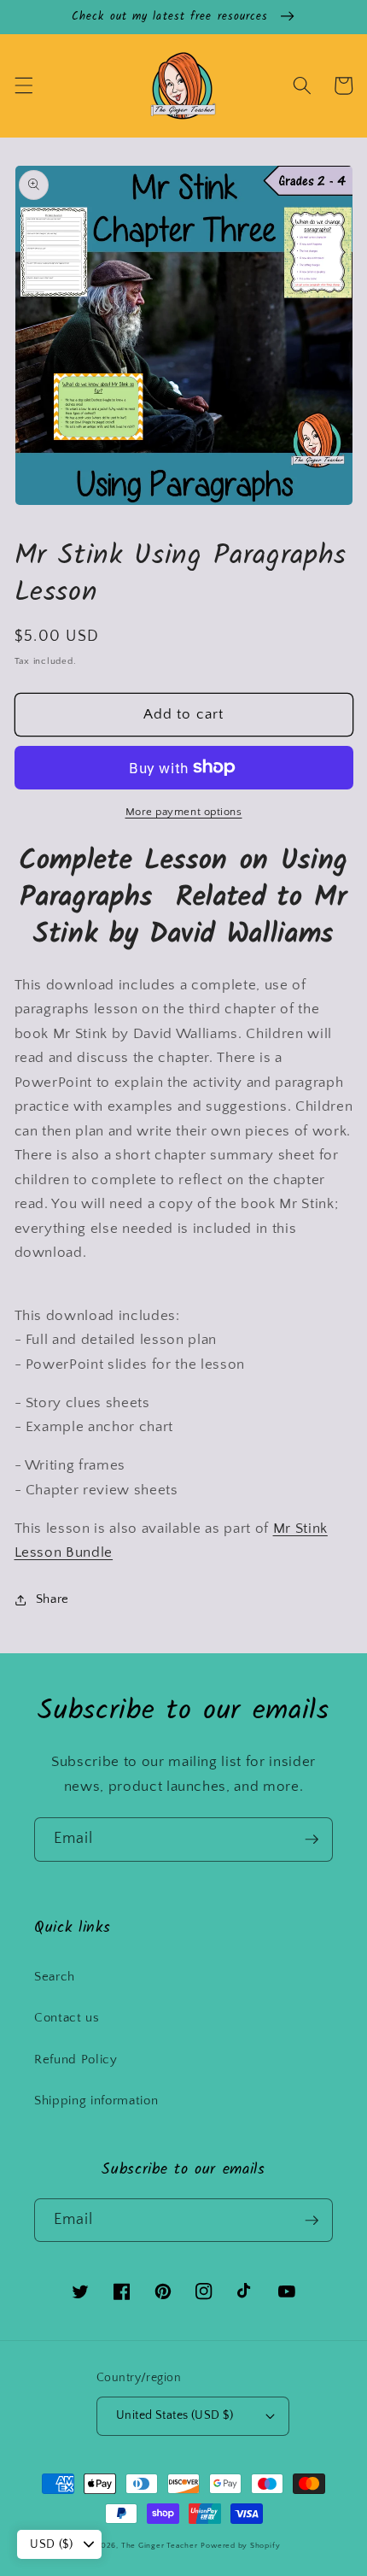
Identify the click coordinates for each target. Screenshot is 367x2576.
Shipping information (96, 2101)
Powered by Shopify (240, 2545)
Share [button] (52, 1599)
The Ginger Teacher (160, 2545)
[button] (23, 85)
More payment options (184, 812)
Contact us (67, 2018)
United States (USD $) (175, 2415)
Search (55, 1977)
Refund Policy (76, 2060)
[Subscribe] (312, 1840)
